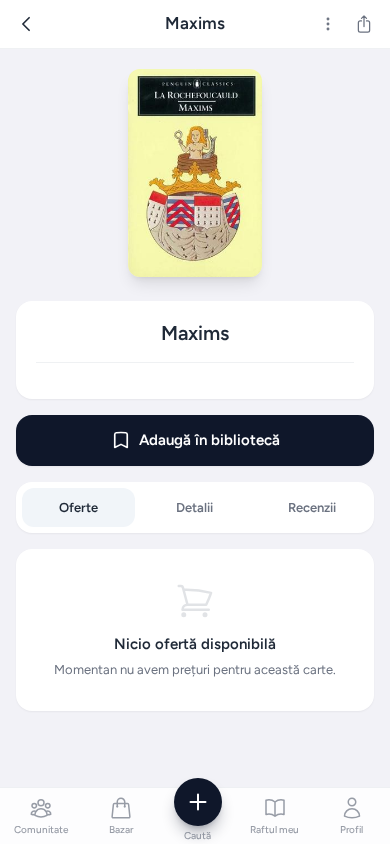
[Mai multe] (328, 24)
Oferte (78, 507)
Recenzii (312, 507)
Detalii (194, 507)
